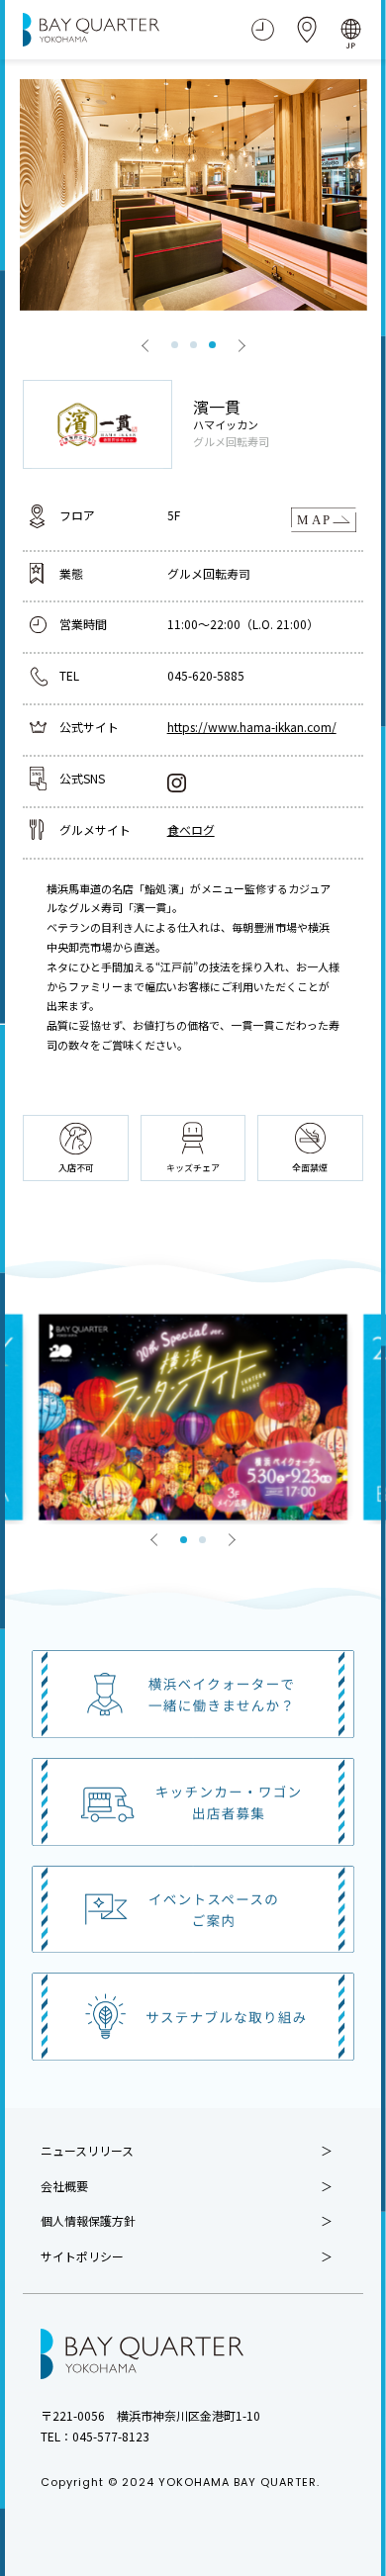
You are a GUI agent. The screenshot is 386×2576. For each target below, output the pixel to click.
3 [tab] (212, 345)
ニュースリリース (87, 2151)
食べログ (191, 829)
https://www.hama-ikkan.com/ (252, 727)
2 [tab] (193, 345)
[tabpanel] (193, 195)
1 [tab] (175, 345)
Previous (145, 345)
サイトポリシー (82, 2256)
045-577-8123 (111, 2436)
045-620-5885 (206, 675)
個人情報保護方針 (88, 2221)
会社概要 (64, 2186)
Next (241, 345)
